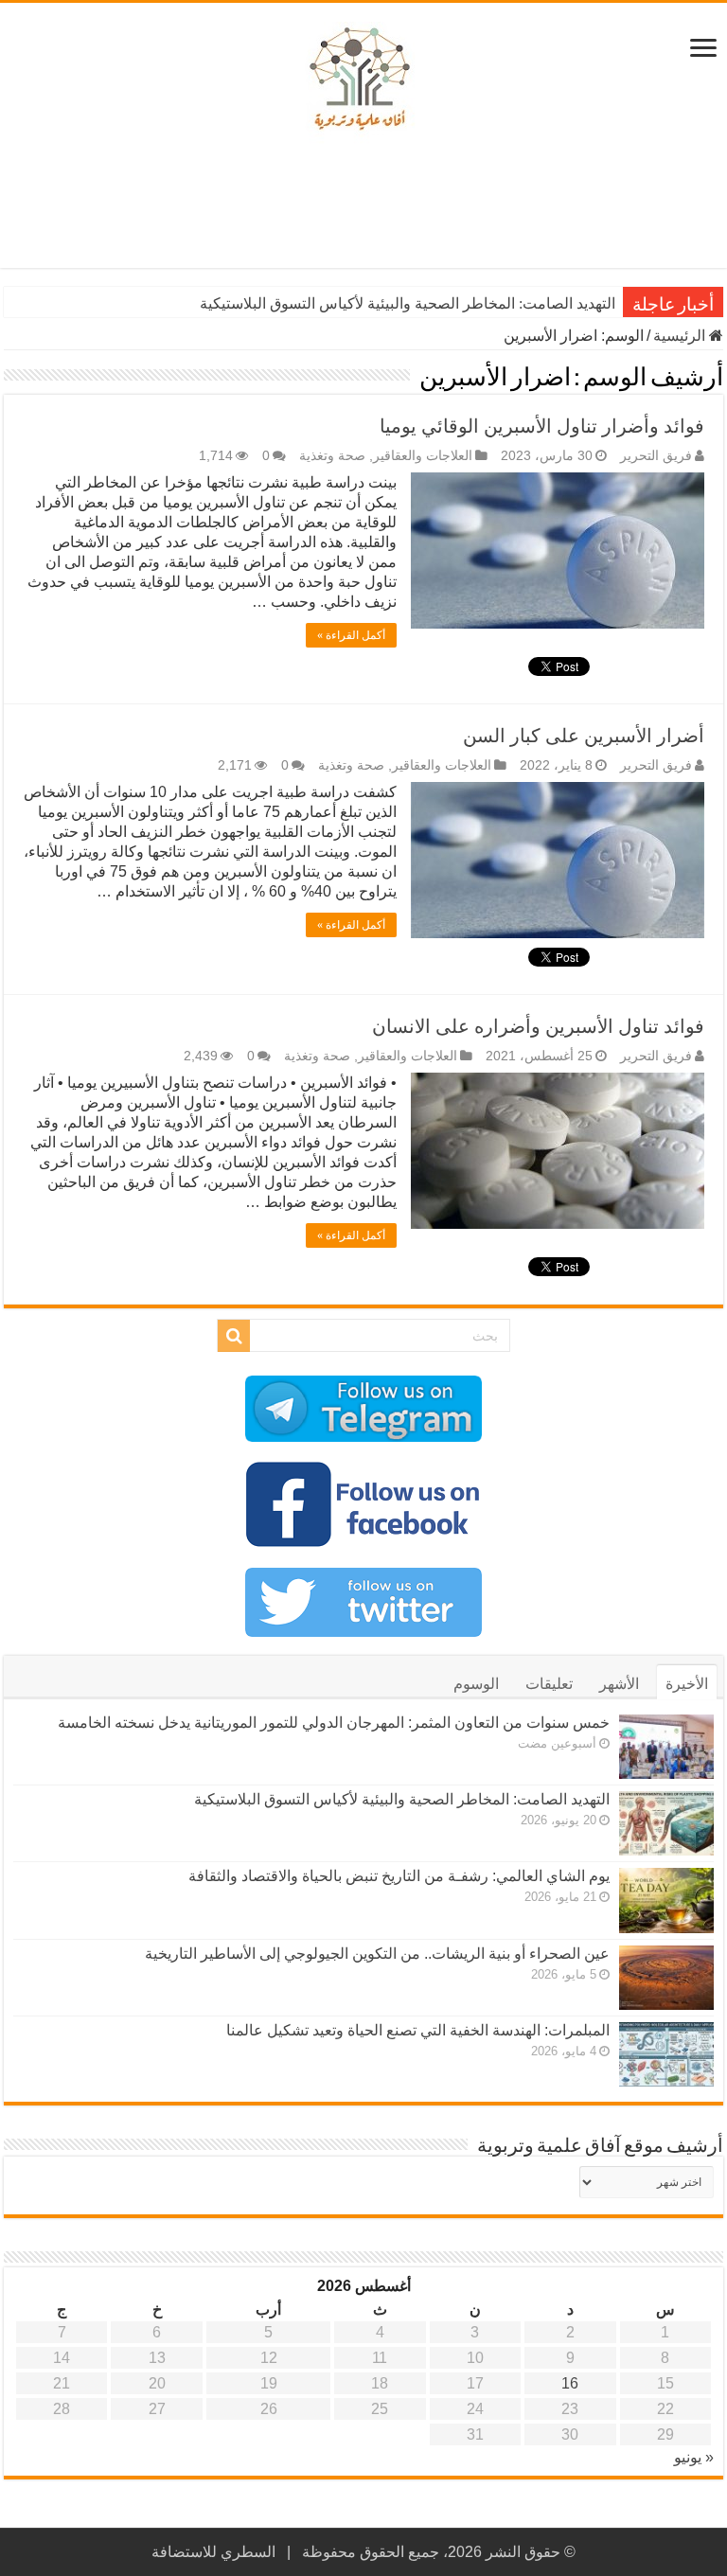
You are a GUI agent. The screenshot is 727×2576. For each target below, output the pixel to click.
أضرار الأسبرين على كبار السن (584, 736)
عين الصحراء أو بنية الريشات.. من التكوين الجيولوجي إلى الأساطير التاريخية (377, 1954)
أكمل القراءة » (351, 635)
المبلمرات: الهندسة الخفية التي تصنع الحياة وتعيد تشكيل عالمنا (418, 2030)
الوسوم (476, 1684)
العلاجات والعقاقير (423, 456)
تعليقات (549, 1684)
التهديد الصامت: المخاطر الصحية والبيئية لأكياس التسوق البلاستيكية (408, 303)
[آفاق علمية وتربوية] (363, 80)
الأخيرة (687, 1684)
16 (570, 2383)
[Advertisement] (363, 206)
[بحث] (234, 1336)
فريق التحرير (656, 456)
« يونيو (694, 2457)
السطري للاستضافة (213, 2552)
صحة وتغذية (332, 456)
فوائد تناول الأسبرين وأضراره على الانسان (538, 1026)
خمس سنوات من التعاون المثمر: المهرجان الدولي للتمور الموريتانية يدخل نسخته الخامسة (334, 1723)
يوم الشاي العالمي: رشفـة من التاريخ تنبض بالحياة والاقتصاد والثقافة (399, 1876)
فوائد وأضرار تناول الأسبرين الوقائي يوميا (542, 426)
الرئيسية (681, 336)
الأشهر (619, 1684)
